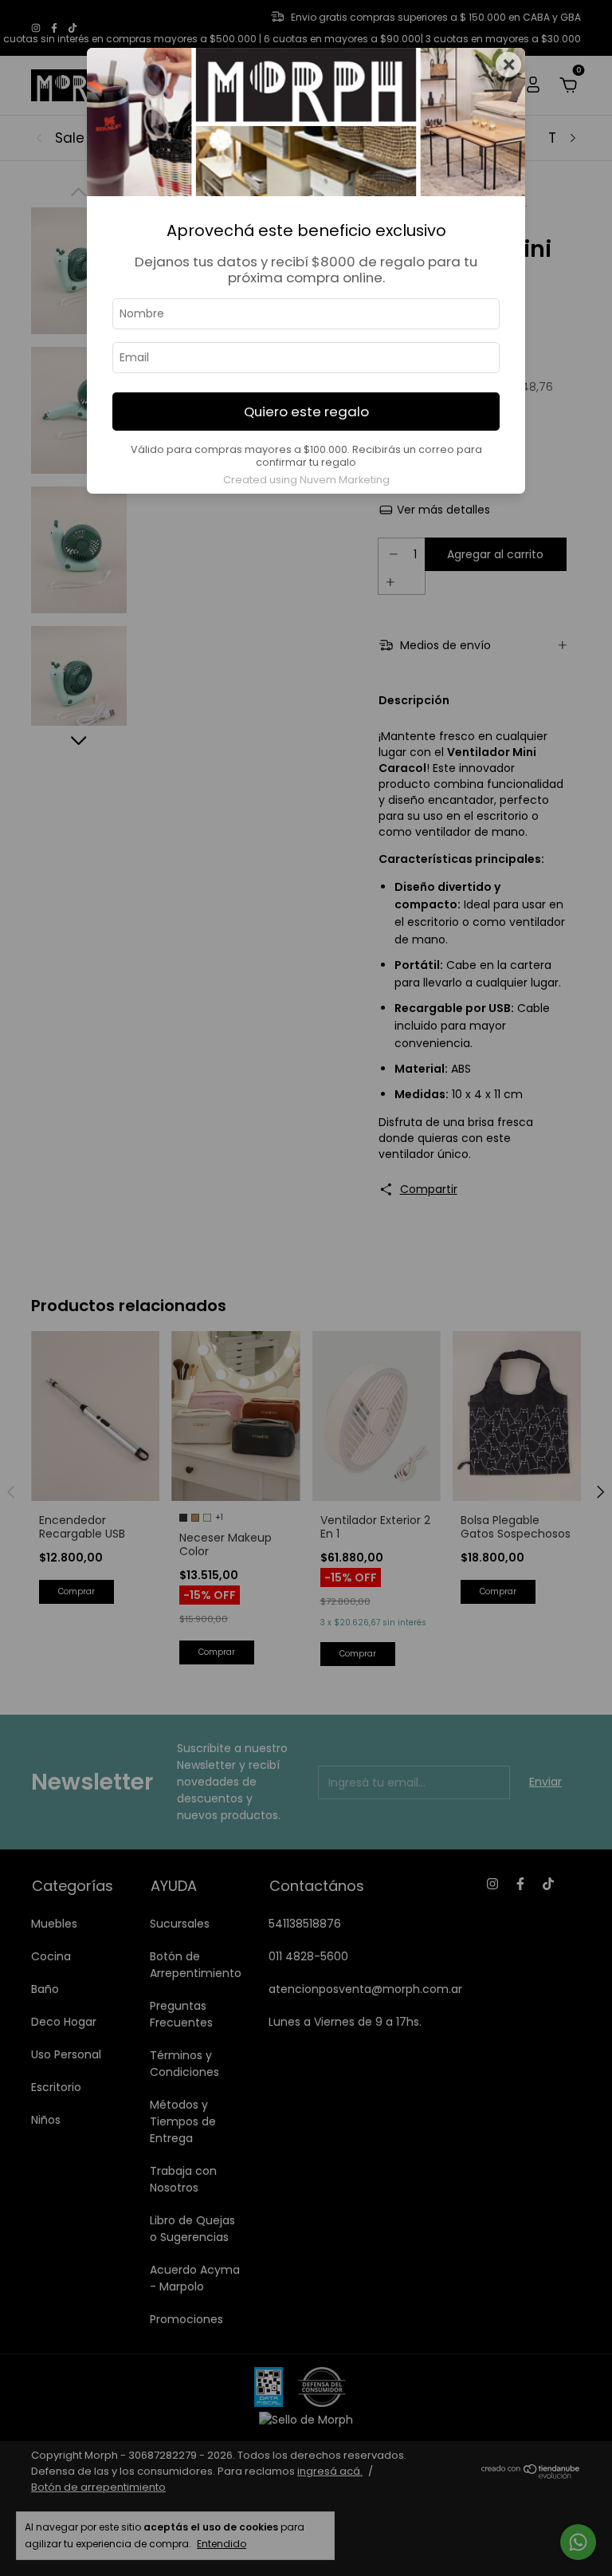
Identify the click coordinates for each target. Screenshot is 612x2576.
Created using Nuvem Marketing (306, 480)
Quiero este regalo (306, 412)
